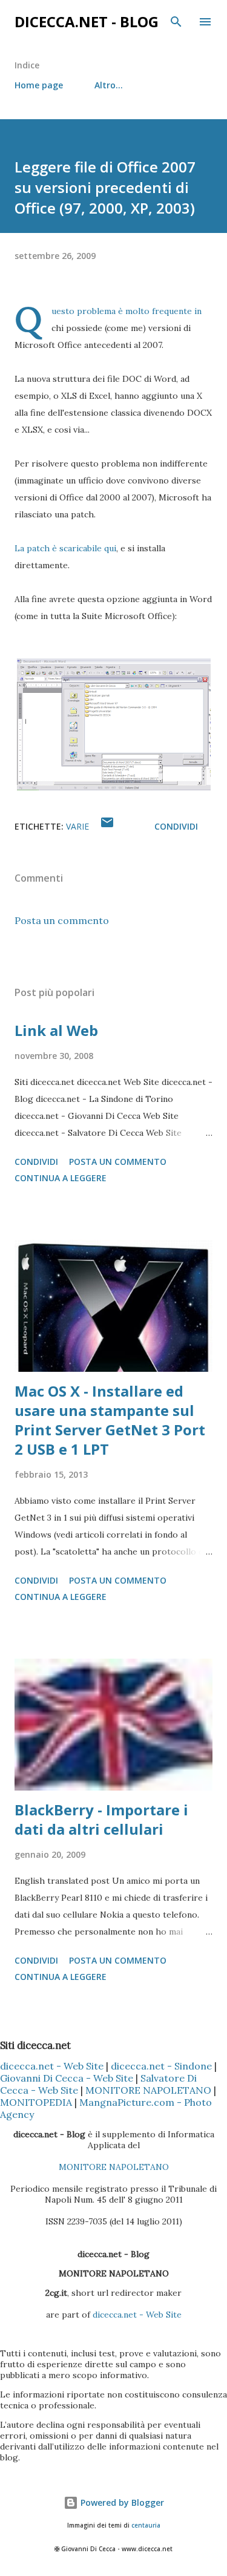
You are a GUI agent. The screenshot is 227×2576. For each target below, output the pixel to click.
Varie (77, 826)
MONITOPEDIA (36, 2102)
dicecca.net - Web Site (52, 2066)
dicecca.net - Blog (87, 21)
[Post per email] (107, 826)
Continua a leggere (61, 1178)
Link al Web (56, 1030)
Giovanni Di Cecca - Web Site (67, 2078)
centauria (146, 2525)
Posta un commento (62, 920)
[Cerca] (176, 22)
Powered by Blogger (121, 2502)
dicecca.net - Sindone (161, 2066)
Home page (39, 85)
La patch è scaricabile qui (65, 548)
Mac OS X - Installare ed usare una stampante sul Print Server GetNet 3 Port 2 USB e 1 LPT (110, 1420)
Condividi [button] (176, 826)
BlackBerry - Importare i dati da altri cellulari (101, 1819)
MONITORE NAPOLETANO (148, 2090)
